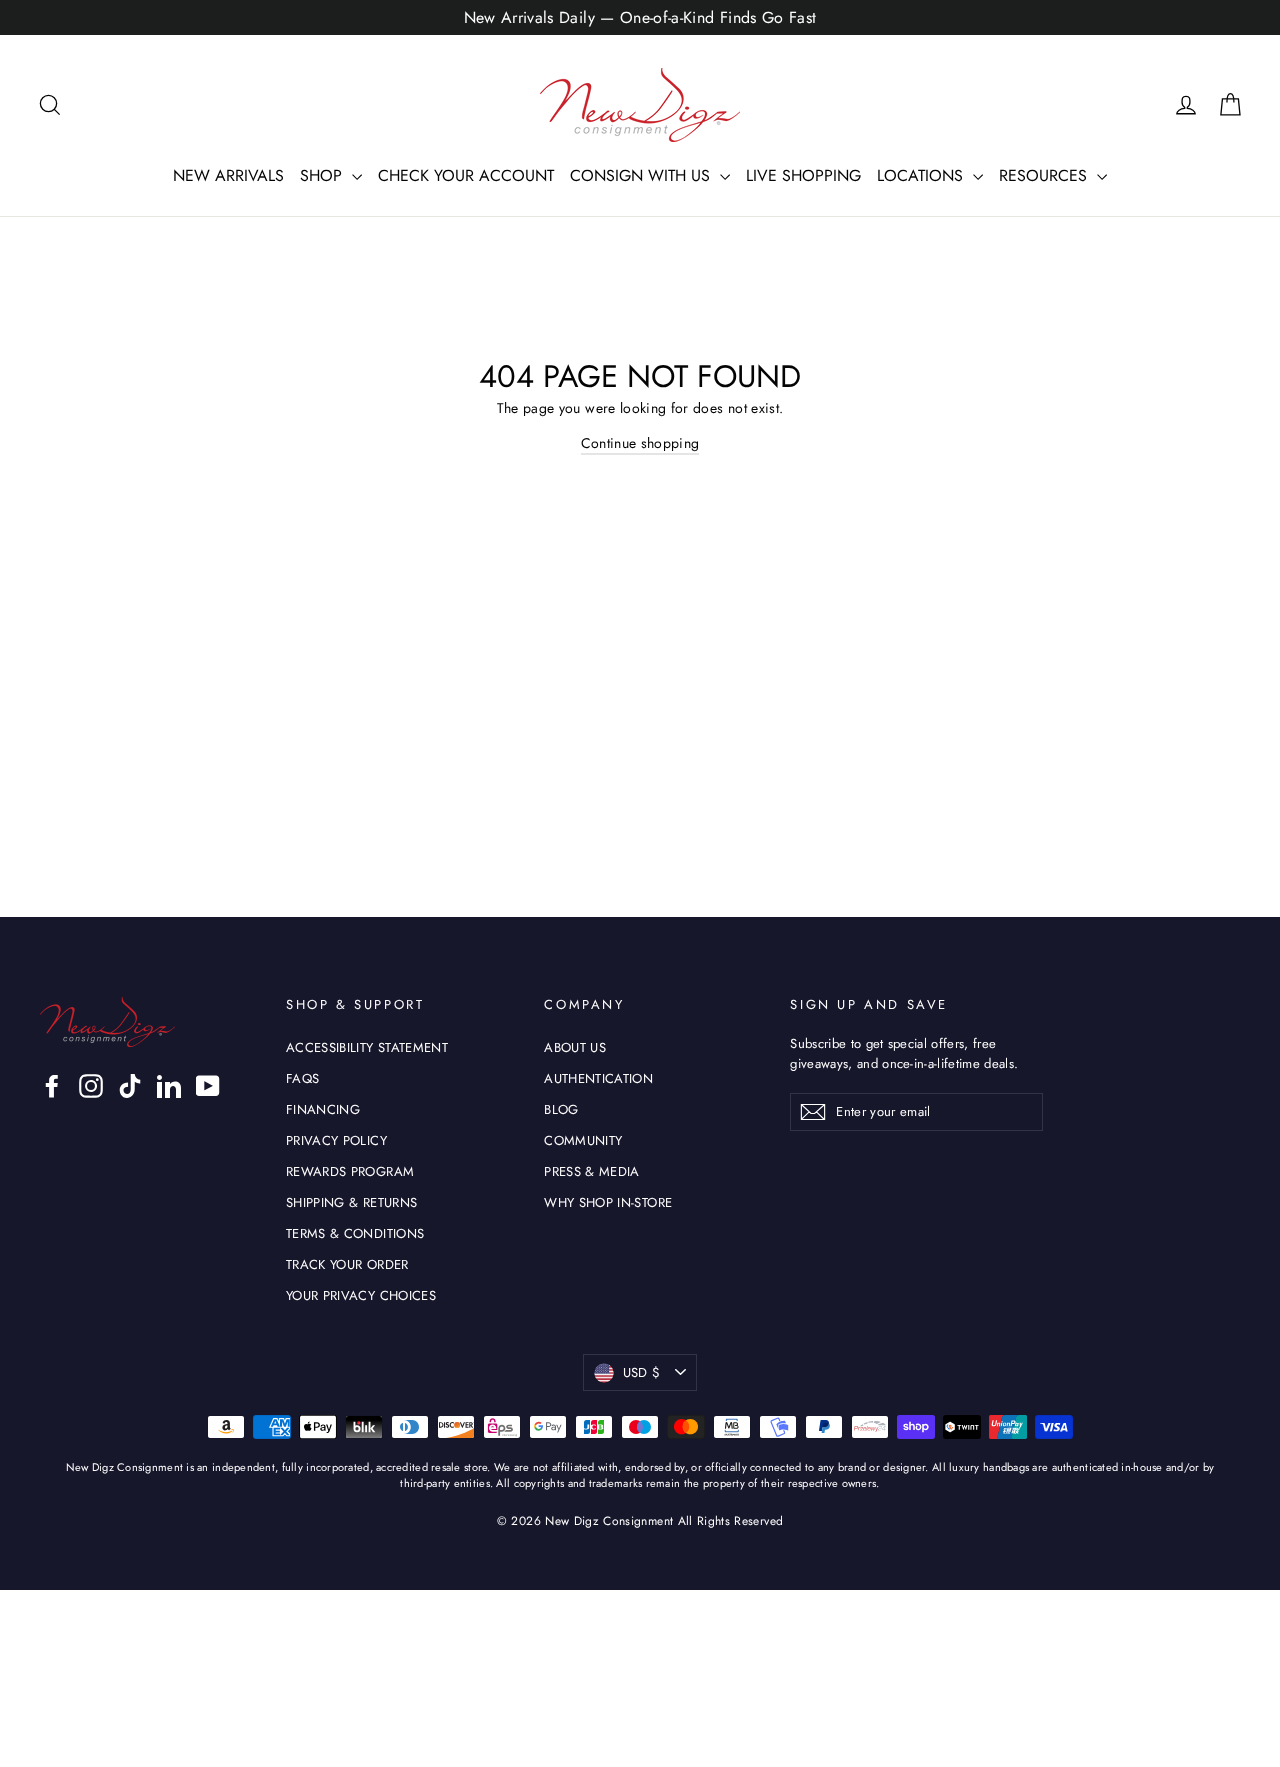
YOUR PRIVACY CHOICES (361, 1295)
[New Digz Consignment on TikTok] (130, 1086)
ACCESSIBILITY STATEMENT (367, 1047)
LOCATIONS (922, 175)
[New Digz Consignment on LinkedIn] (169, 1086)
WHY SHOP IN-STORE (608, 1202)
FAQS (302, 1078)
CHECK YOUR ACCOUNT (466, 175)
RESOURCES (1045, 175)
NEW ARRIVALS (228, 175)
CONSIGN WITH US (642, 175)
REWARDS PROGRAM (350, 1171)
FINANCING (323, 1109)
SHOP (323, 175)
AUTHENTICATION (598, 1078)
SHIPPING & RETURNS (351, 1202)
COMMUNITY (583, 1140)
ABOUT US (575, 1047)
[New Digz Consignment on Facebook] (52, 1086)
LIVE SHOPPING (803, 175)
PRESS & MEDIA (592, 1171)
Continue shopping (640, 443)
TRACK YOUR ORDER (347, 1264)
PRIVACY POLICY (336, 1140)
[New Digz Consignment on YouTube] (208, 1086)
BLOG (561, 1109)
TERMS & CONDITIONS (355, 1233)
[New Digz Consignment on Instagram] (91, 1086)
